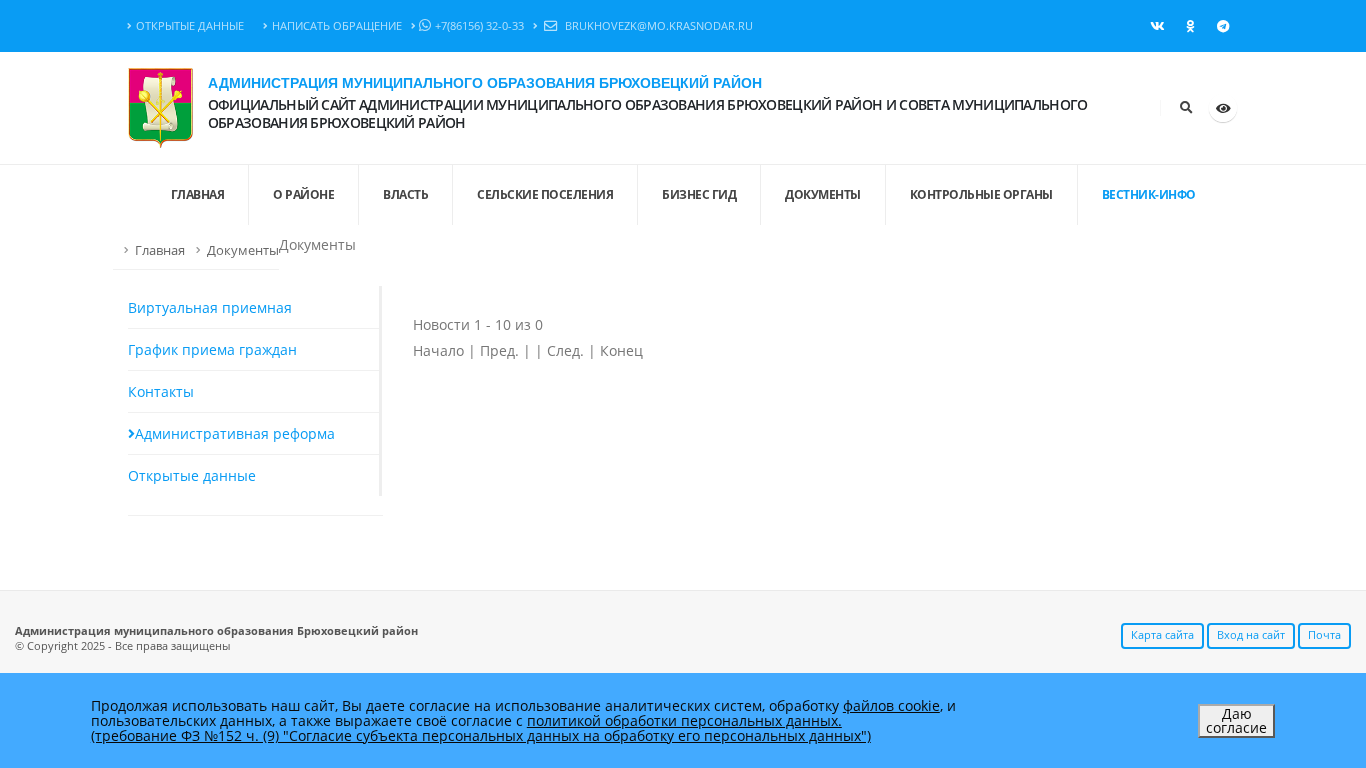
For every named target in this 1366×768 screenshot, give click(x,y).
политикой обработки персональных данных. (684, 720)
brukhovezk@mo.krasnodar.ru (657, 25)
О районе (303, 194)
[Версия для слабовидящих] (1223, 108)
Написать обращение (337, 25)
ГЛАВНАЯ (198, 194)
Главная (160, 250)
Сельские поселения (545, 194)
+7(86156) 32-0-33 (479, 25)
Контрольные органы (981, 194)
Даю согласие (1236, 720)
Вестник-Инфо (1149, 194)
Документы (823, 194)
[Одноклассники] (1190, 26)
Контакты (161, 391)
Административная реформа (235, 433)
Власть (405, 194)
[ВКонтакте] (1157, 26)
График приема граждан (212, 349)
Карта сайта (1162, 634)
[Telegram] (1223, 26)
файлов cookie (891, 705)
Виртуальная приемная (210, 307)
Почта (1324, 634)
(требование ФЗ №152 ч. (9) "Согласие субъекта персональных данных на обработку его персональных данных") (481, 735)
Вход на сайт (1251, 634)
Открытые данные (190, 25)
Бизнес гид (699, 194)
